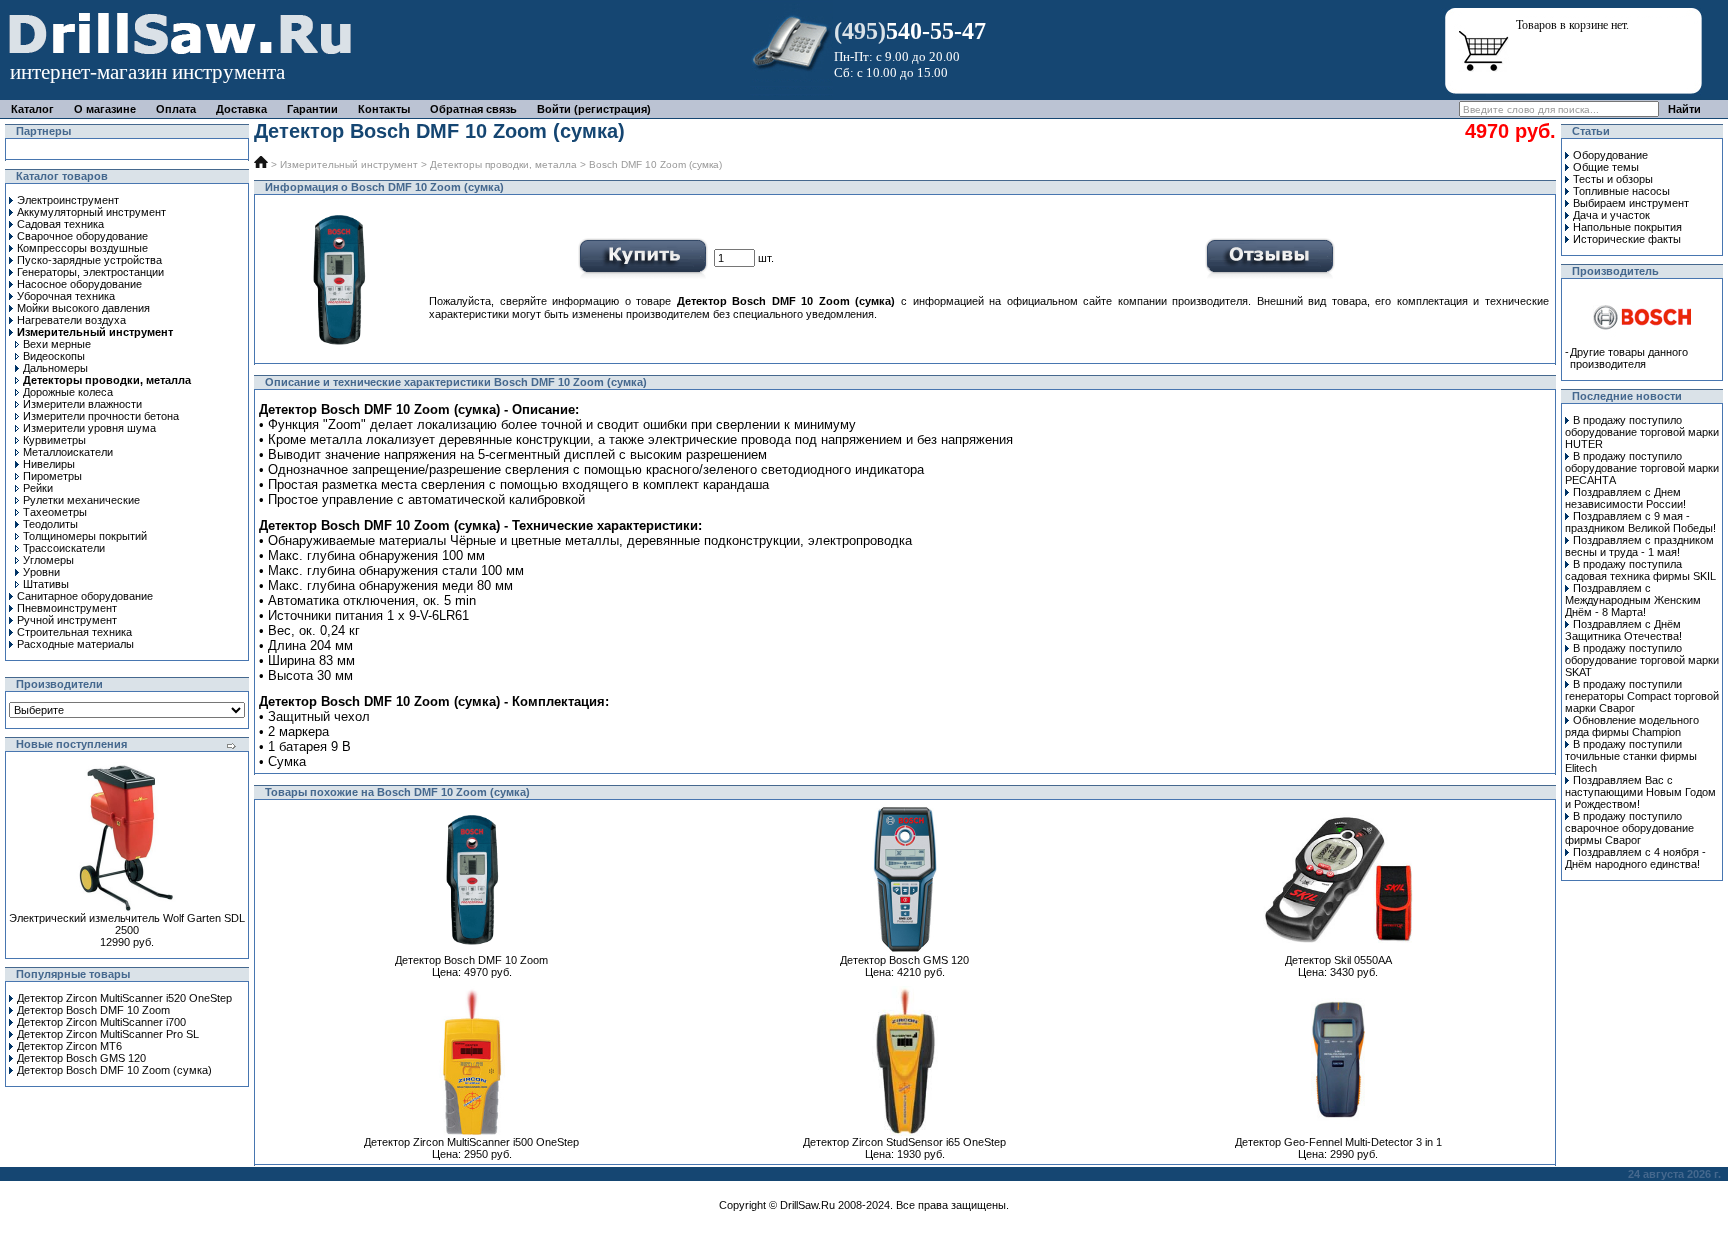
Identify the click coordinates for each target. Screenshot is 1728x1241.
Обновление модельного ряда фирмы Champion (1632, 726)
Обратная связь (473, 109)
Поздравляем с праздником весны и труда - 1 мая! (1639, 546)
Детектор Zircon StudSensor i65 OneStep (904, 1142)
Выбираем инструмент (1631, 203)
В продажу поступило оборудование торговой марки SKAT (1642, 660)
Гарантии (312, 109)
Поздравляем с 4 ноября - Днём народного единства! (1635, 858)
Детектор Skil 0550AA (1338, 960)
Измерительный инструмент (349, 164)
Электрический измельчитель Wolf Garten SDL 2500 (127, 924)
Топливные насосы (1621, 191)
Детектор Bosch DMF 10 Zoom (93, 1010)
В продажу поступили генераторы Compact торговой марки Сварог (1642, 696)
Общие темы (1606, 167)
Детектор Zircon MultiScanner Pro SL (108, 1034)
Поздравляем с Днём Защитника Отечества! (1623, 630)
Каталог (32, 109)
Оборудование (1610, 155)
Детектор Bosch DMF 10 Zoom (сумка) (114, 1070)
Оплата (176, 109)
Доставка (241, 109)
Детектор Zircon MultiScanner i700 (101, 1022)
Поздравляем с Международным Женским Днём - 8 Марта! (1633, 600)
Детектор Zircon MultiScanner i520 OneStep (124, 998)
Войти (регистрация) (594, 109)
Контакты (384, 109)
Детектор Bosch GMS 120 (81, 1058)
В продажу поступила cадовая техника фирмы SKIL (1640, 570)
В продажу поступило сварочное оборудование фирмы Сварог (1629, 828)
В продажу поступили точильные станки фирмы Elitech (1631, 756)
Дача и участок (1611, 215)
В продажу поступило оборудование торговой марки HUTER (1642, 432)
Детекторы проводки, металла (503, 164)
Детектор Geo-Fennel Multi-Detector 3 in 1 (1338, 1142)
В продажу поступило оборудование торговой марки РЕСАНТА (1642, 468)
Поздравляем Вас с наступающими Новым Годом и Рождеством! (1640, 792)
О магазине (105, 109)
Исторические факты (1627, 239)
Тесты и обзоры (1613, 179)
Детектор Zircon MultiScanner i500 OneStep (471, 1142)
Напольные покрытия (1627, 227)
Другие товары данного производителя (1629, 358)
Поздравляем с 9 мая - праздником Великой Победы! (1640, 522)
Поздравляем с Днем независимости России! (1625, 498)
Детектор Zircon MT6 (69, 1046)
